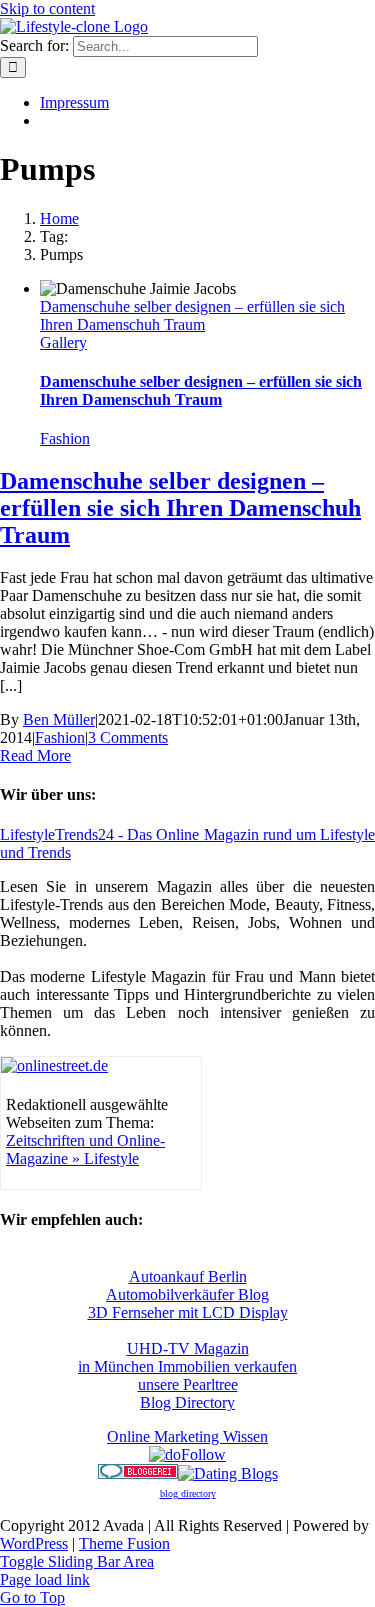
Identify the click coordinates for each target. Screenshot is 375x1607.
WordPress (34, 1543)
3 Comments (128, 737)
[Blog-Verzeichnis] (138, 1473)
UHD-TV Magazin (188, 1348)
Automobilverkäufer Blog (187, 1294)
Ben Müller (59, 719)
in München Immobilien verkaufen (187, 1366)
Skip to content (47, 8)
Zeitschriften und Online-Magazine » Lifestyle (85, 1149)
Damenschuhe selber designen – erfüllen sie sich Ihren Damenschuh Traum (192, 315)
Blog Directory (187, 1402)
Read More (35, 755)
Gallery (63, 342)
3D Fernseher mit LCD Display (188, 1312)
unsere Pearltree (188, 1384)
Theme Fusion (124, 1543)
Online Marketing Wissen (187, 1436)
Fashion (65, 438)
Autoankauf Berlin (188, 1276)
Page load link (45, 1579)
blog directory (188, 1493)
